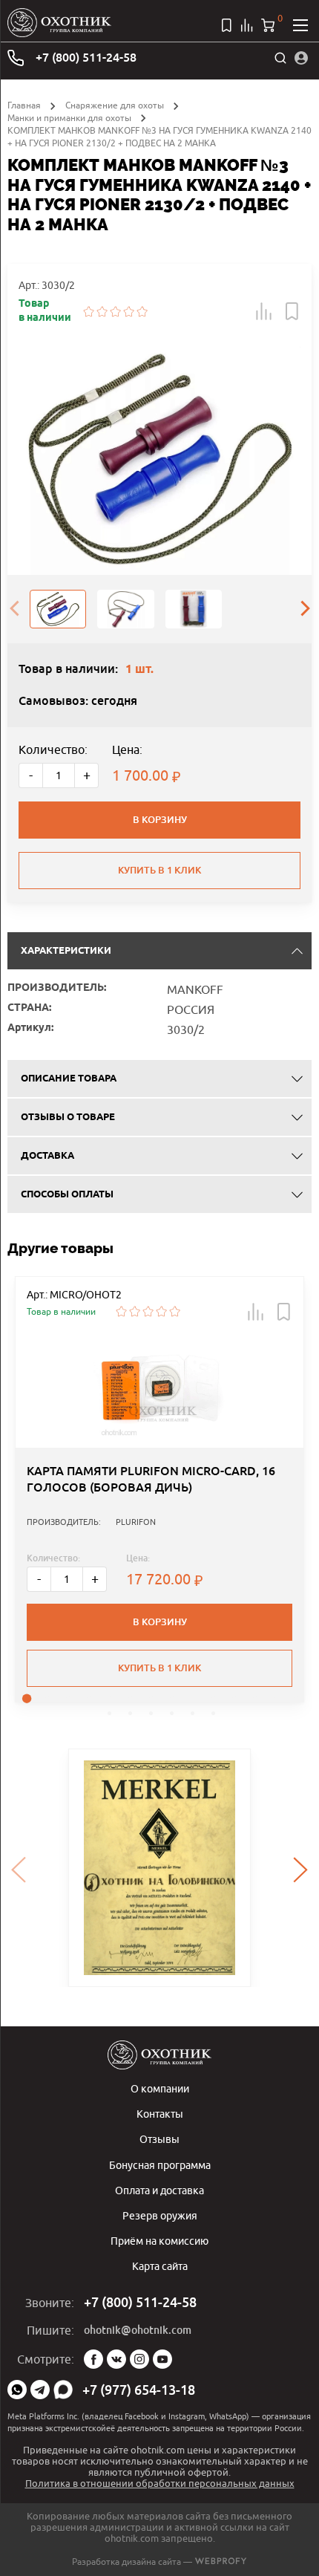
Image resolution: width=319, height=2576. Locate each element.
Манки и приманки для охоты (69, 118)
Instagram (139, 2359)
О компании (160, 2088)
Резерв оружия (160, 2215)
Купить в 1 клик (159, 870)
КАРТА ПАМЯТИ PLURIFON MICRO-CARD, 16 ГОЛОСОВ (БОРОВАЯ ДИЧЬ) (151, 1479)
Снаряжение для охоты (115, 105)
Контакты (160, 2114)
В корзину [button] (160, 1622)
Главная (24, 105)
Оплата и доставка (159, 2190)
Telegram (40, 2390)
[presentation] (14, 609)
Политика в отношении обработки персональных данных (160, 2483)
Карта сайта (160, 2266)
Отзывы (159, 2139)
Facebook (93, 2359)
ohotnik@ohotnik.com (138, 2330)
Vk (116, 2359)
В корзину (160, 820)
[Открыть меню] (300, 25)
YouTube (162, 2359)
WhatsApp (17, 2390)
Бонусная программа (160, 2165)
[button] (264, 311)
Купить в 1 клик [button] (159, 1668)
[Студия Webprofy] (221, 2562)
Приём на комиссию (159, 2241)
